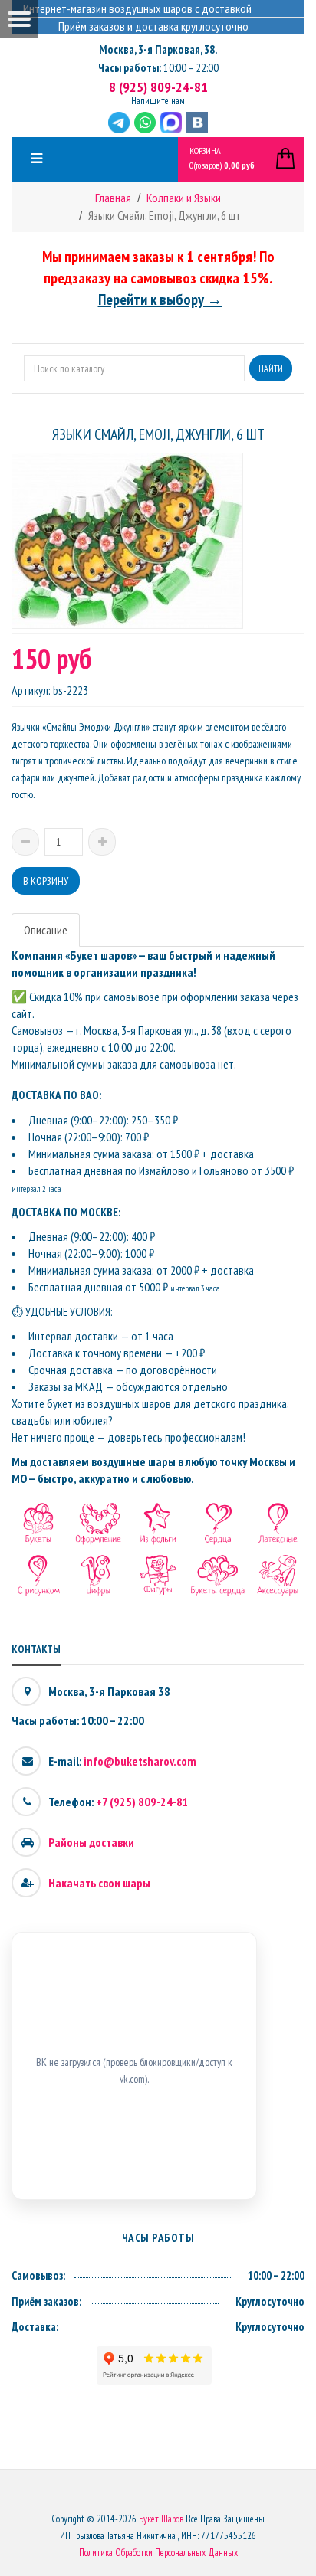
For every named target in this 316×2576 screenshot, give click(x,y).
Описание (46, 930)
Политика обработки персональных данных (158, 2553)
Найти (271, 368)
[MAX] (171, 123)
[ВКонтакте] (197, 123)
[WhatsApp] (145, 123)
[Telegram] (119, 123)
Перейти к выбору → (160, 299)
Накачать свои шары (99, 1883)
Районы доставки (91, 1842)
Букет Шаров (161, 2519)
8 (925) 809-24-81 (158, 87)
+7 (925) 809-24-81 (142, 1802)
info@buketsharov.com (140, 1761)
